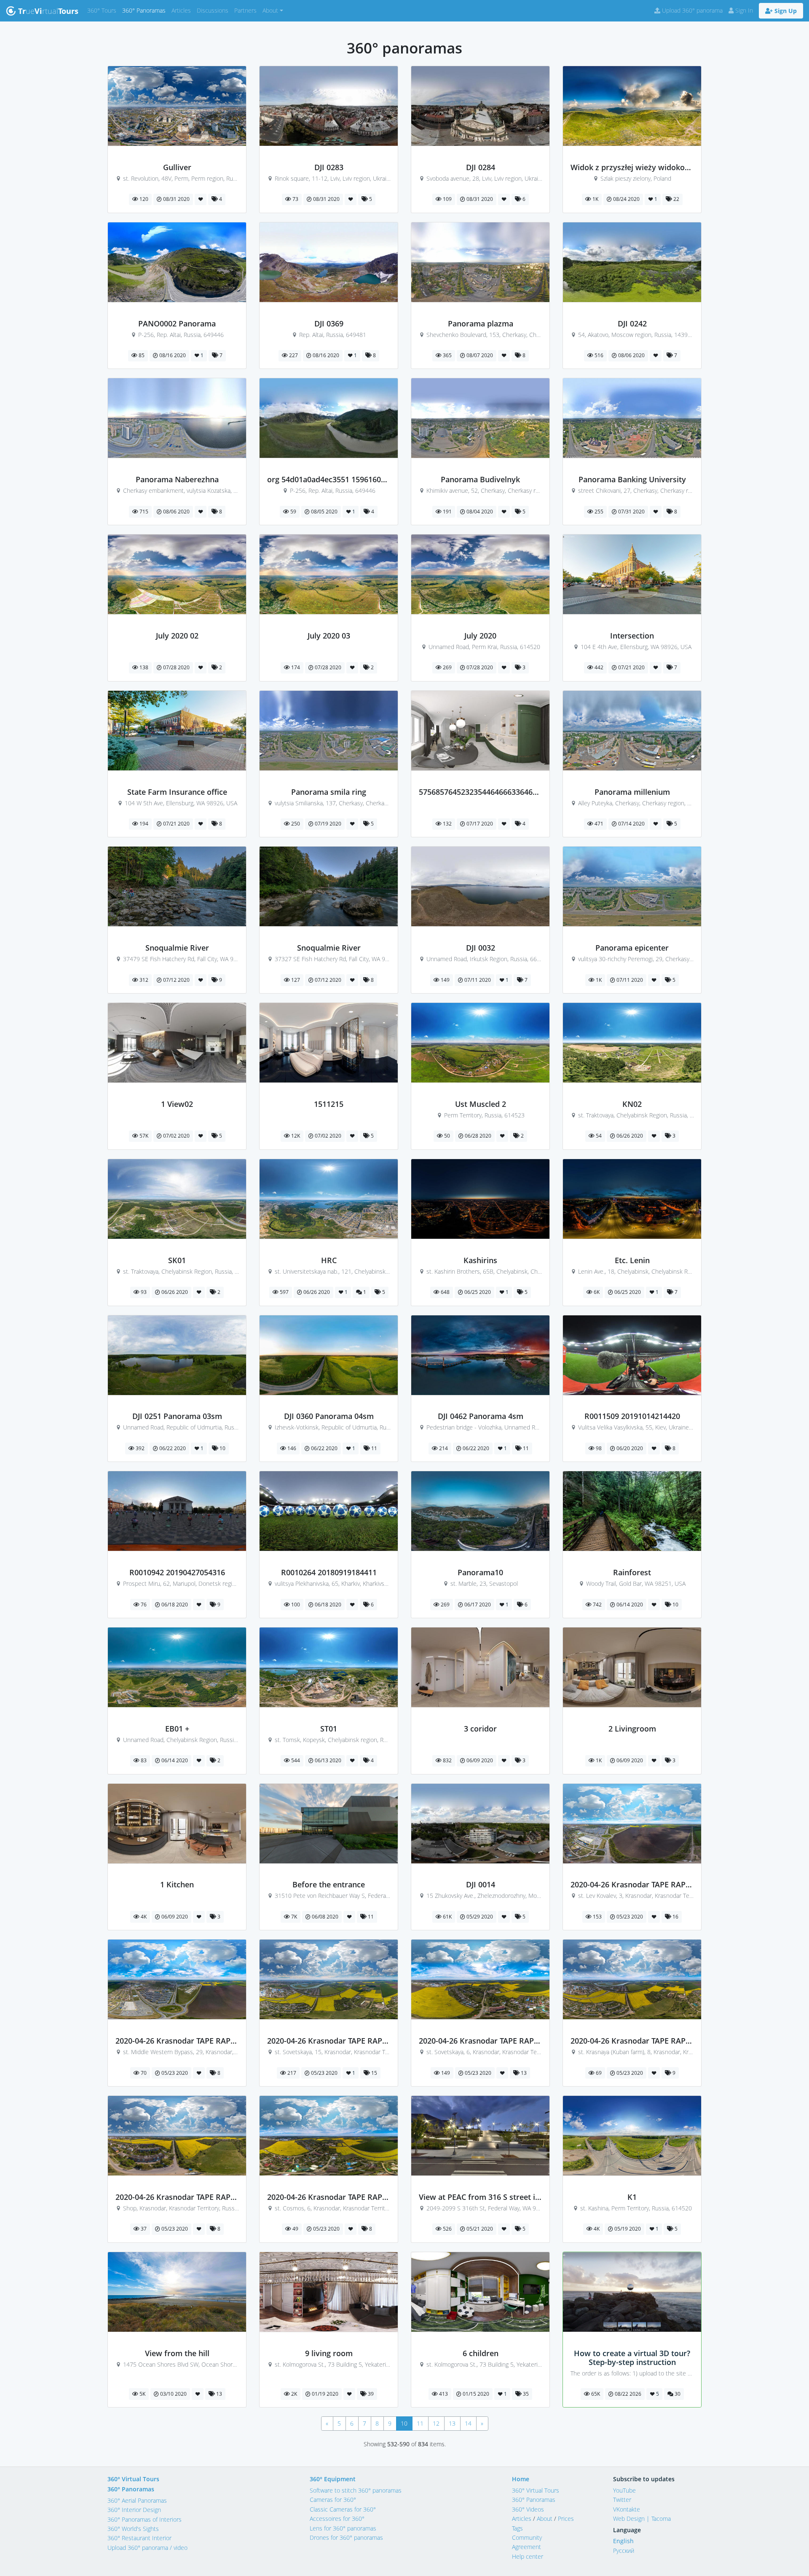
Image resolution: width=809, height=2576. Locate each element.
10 (222, 1448)
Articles (183, 10)
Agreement (526, 2547)
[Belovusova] (329, 2344)
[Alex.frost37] (329, 158)
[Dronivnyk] (481, 314)
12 (436, 2423)
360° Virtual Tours (133, 2479)
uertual (48, 11)
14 (468, 2423)
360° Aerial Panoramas (137, 2500)
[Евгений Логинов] (177, 1407)
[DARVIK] (481, 1095)
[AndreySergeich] (481, 783)
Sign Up (785, 11)
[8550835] (177, 1095)
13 (523, 2073)
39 (370, 2394)
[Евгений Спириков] (177, 314)
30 (677, 2394)
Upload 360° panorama (691, 10)
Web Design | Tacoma (642, 2519)
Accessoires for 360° (337, 2519)
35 (525, 2394)
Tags (517, 2528)
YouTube (624, 2490)
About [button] (270, 10)
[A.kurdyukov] (632, 314)
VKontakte (627, 2509)
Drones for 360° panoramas (346, 2537)
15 (374, 2073)
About (545, 2519)
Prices (566, 2519)
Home (521, 2479)
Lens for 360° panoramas (343, 2528)
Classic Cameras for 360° (343, 2509)
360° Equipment (333, 2479)
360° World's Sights (133, 2529)
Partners (247, 10)
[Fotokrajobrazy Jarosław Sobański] (632, 158)
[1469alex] (632, 1876)
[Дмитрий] (632, 1407)
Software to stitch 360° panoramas (356, 2490)
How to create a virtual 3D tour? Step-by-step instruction (632, 2358)
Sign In (743, 10)
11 (374, 1448)
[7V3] (481, 1563)
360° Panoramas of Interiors (145, 2519)
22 (676, 199)
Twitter (622, 2500)
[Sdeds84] (481, 1876)
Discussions (214, 10)
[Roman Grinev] (632, 627)
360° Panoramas (145, 10)
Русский (624, 2551)
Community (527, 2537)
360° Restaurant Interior (139, 2538)
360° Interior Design (134, 2510)
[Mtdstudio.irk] (481, 1719)
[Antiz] (481, 939)
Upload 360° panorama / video (147, 2548)
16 (675, 1917)
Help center (528, 2556)
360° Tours (103, 10)
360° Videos (528, 2509)
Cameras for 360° (333, 2500)
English (623, 2541)
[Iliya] (177, 158)
